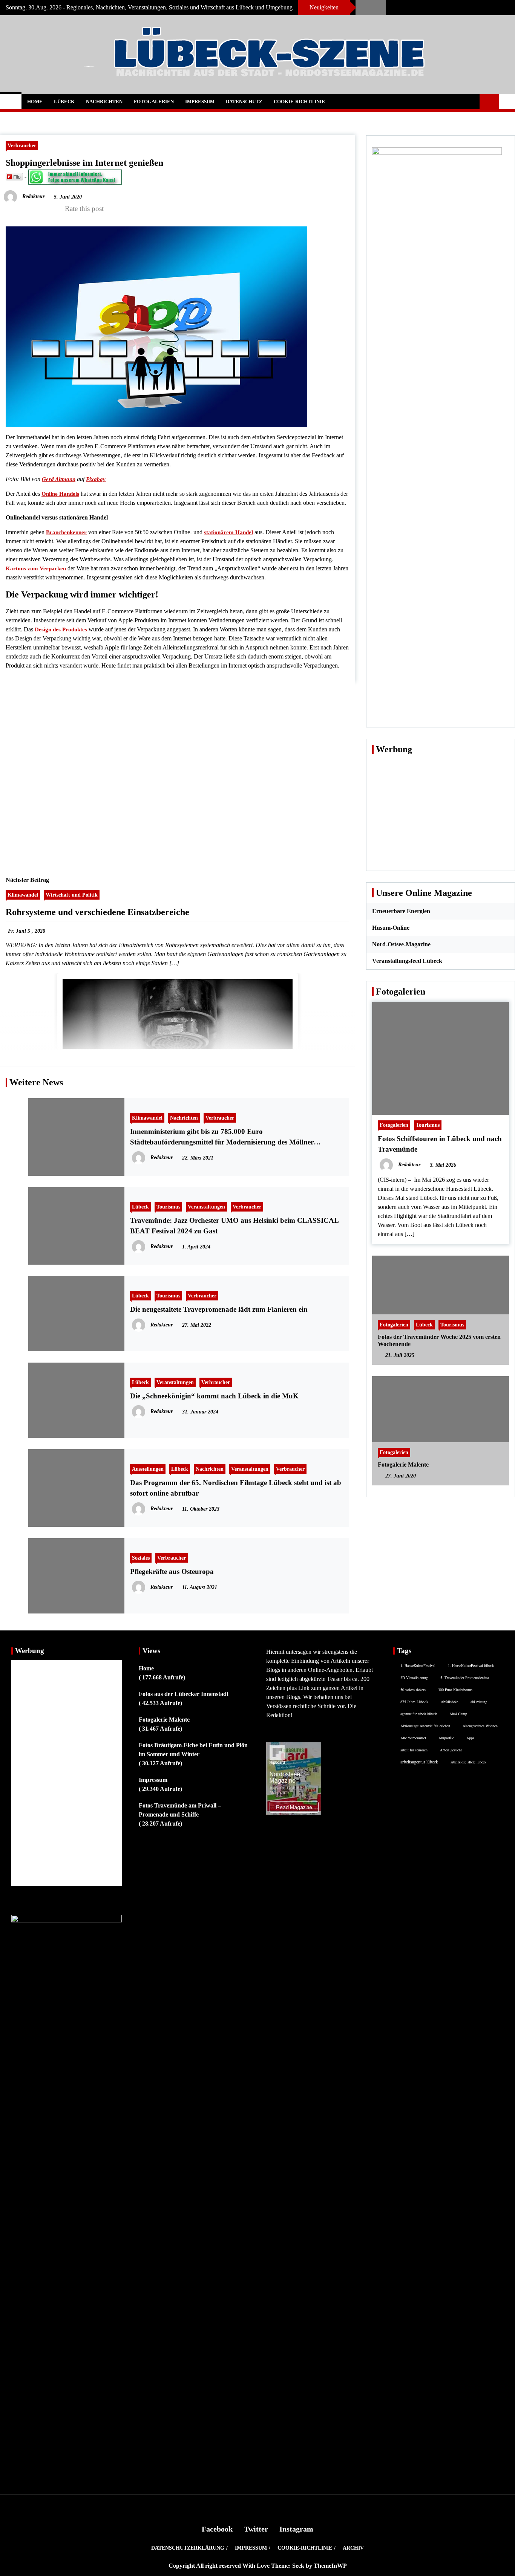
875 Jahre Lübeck (414, 1702)
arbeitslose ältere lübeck (468, 1762)
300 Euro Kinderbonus (455, 1690)
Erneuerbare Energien (401, 911)
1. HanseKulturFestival (418, 1665)
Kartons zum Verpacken (36, 568)
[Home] (11, 102)
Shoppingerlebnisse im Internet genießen (84, 163)
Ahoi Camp (458, 1714)
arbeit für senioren (414, 1750)
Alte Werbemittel (413, 1738)
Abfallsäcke (449, 1702)
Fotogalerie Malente (403, 1464)
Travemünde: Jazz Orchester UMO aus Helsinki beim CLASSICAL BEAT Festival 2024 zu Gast (234, 1226)
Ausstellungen (148, 1469)
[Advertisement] (177, 770)
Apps (470, 1738)
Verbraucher (22, 145)
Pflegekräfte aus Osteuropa (172, 1571)
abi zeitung (479, 1702)
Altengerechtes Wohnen (480, 1726)
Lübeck (64, 102)
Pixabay (96, 479)
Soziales (141, 1558)
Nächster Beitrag (27, 880)
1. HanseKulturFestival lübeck (471, 1665)
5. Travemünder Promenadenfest (465, 1678)
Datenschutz (244, 102)
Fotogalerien (154, 102)
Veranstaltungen (206, 1207)
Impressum (200, 102)
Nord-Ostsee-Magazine (401, 944)
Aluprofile (446, 1738)
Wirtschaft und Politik (72, 895)
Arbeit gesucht (451, 1750)
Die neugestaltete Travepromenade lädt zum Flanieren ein (219, 1309)
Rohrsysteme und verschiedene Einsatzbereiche (97, 912)
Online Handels (60, 494)
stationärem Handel (228, 532)
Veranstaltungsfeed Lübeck (407, 961)
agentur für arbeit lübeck (419, 1714)
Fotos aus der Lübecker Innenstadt (184, 1694)
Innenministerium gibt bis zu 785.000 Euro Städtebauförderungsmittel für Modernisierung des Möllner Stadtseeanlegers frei (222, 1138)
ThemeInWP (330, 2566)
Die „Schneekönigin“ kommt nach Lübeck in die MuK (214, 1396)
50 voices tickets (413, 1690)
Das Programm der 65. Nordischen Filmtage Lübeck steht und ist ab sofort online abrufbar (236, 1488)
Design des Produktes (61, 629)
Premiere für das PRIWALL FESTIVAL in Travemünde (393, 8)
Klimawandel (23, 895)
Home (35, 102)
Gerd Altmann (59, 479)
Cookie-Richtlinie (299, 102)
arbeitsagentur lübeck (419, 1762)
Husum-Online (391, 928)
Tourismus (168, 1207)
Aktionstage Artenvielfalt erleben (425, 1726)
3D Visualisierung (414, 1678)
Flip (17, 176)
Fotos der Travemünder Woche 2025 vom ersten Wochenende (439, 1340)
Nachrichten (104, 102)
